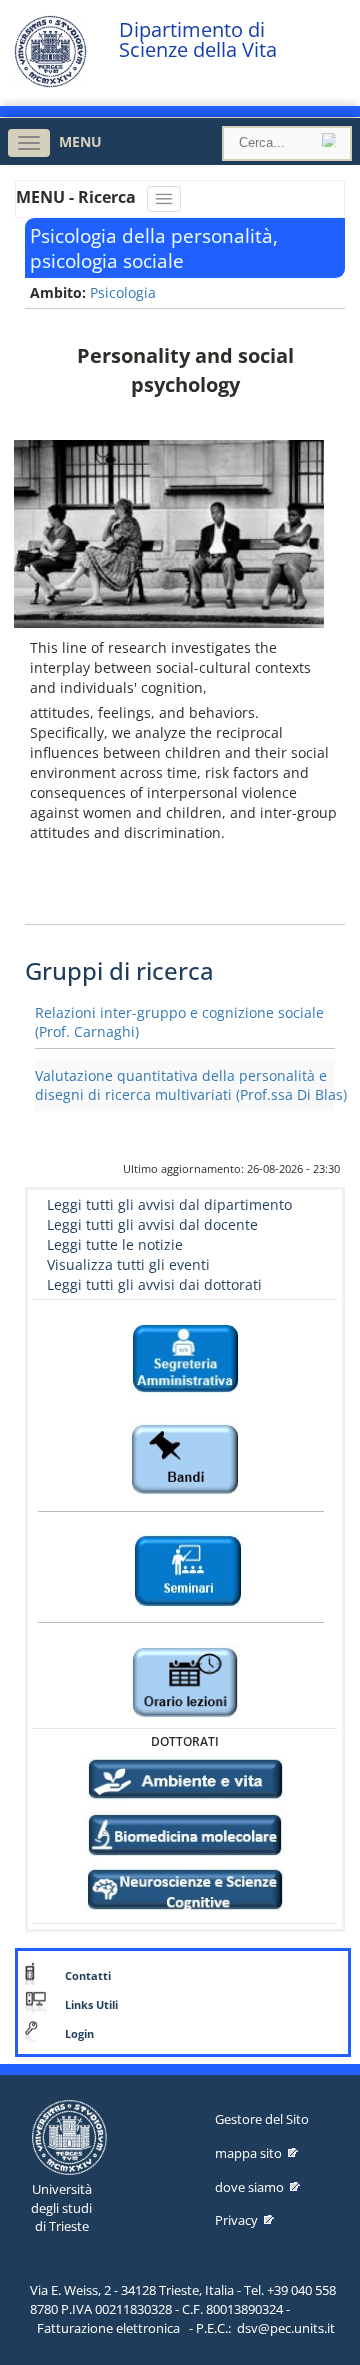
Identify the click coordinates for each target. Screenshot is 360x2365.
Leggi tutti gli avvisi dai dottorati (154, 1284)
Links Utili (91, 2005)
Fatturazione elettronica (108, 2328)
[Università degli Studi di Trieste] (50, 82)
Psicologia (123, 292)
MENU (80, 141)
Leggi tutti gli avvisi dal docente (152, 1224)
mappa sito (248, 2153)
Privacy (236, 2220)
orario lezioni (185, 1634)
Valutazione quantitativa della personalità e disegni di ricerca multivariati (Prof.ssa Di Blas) (191, 1085)
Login (79, 2034)
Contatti (88, 1976)
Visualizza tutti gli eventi (128, 1264)
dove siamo (249, 2187)
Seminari (185, 1523)
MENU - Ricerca (78, 197)
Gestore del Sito (262, 2119)
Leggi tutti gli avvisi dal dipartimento (169, 1204)
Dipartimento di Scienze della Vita (198, 40)
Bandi (185, 1412)
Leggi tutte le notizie (115, 1244)
